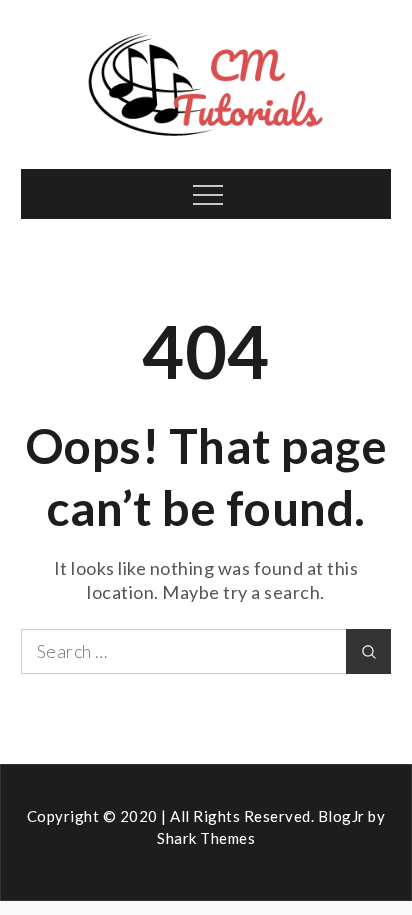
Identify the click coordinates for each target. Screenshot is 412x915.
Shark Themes (206, 838)
